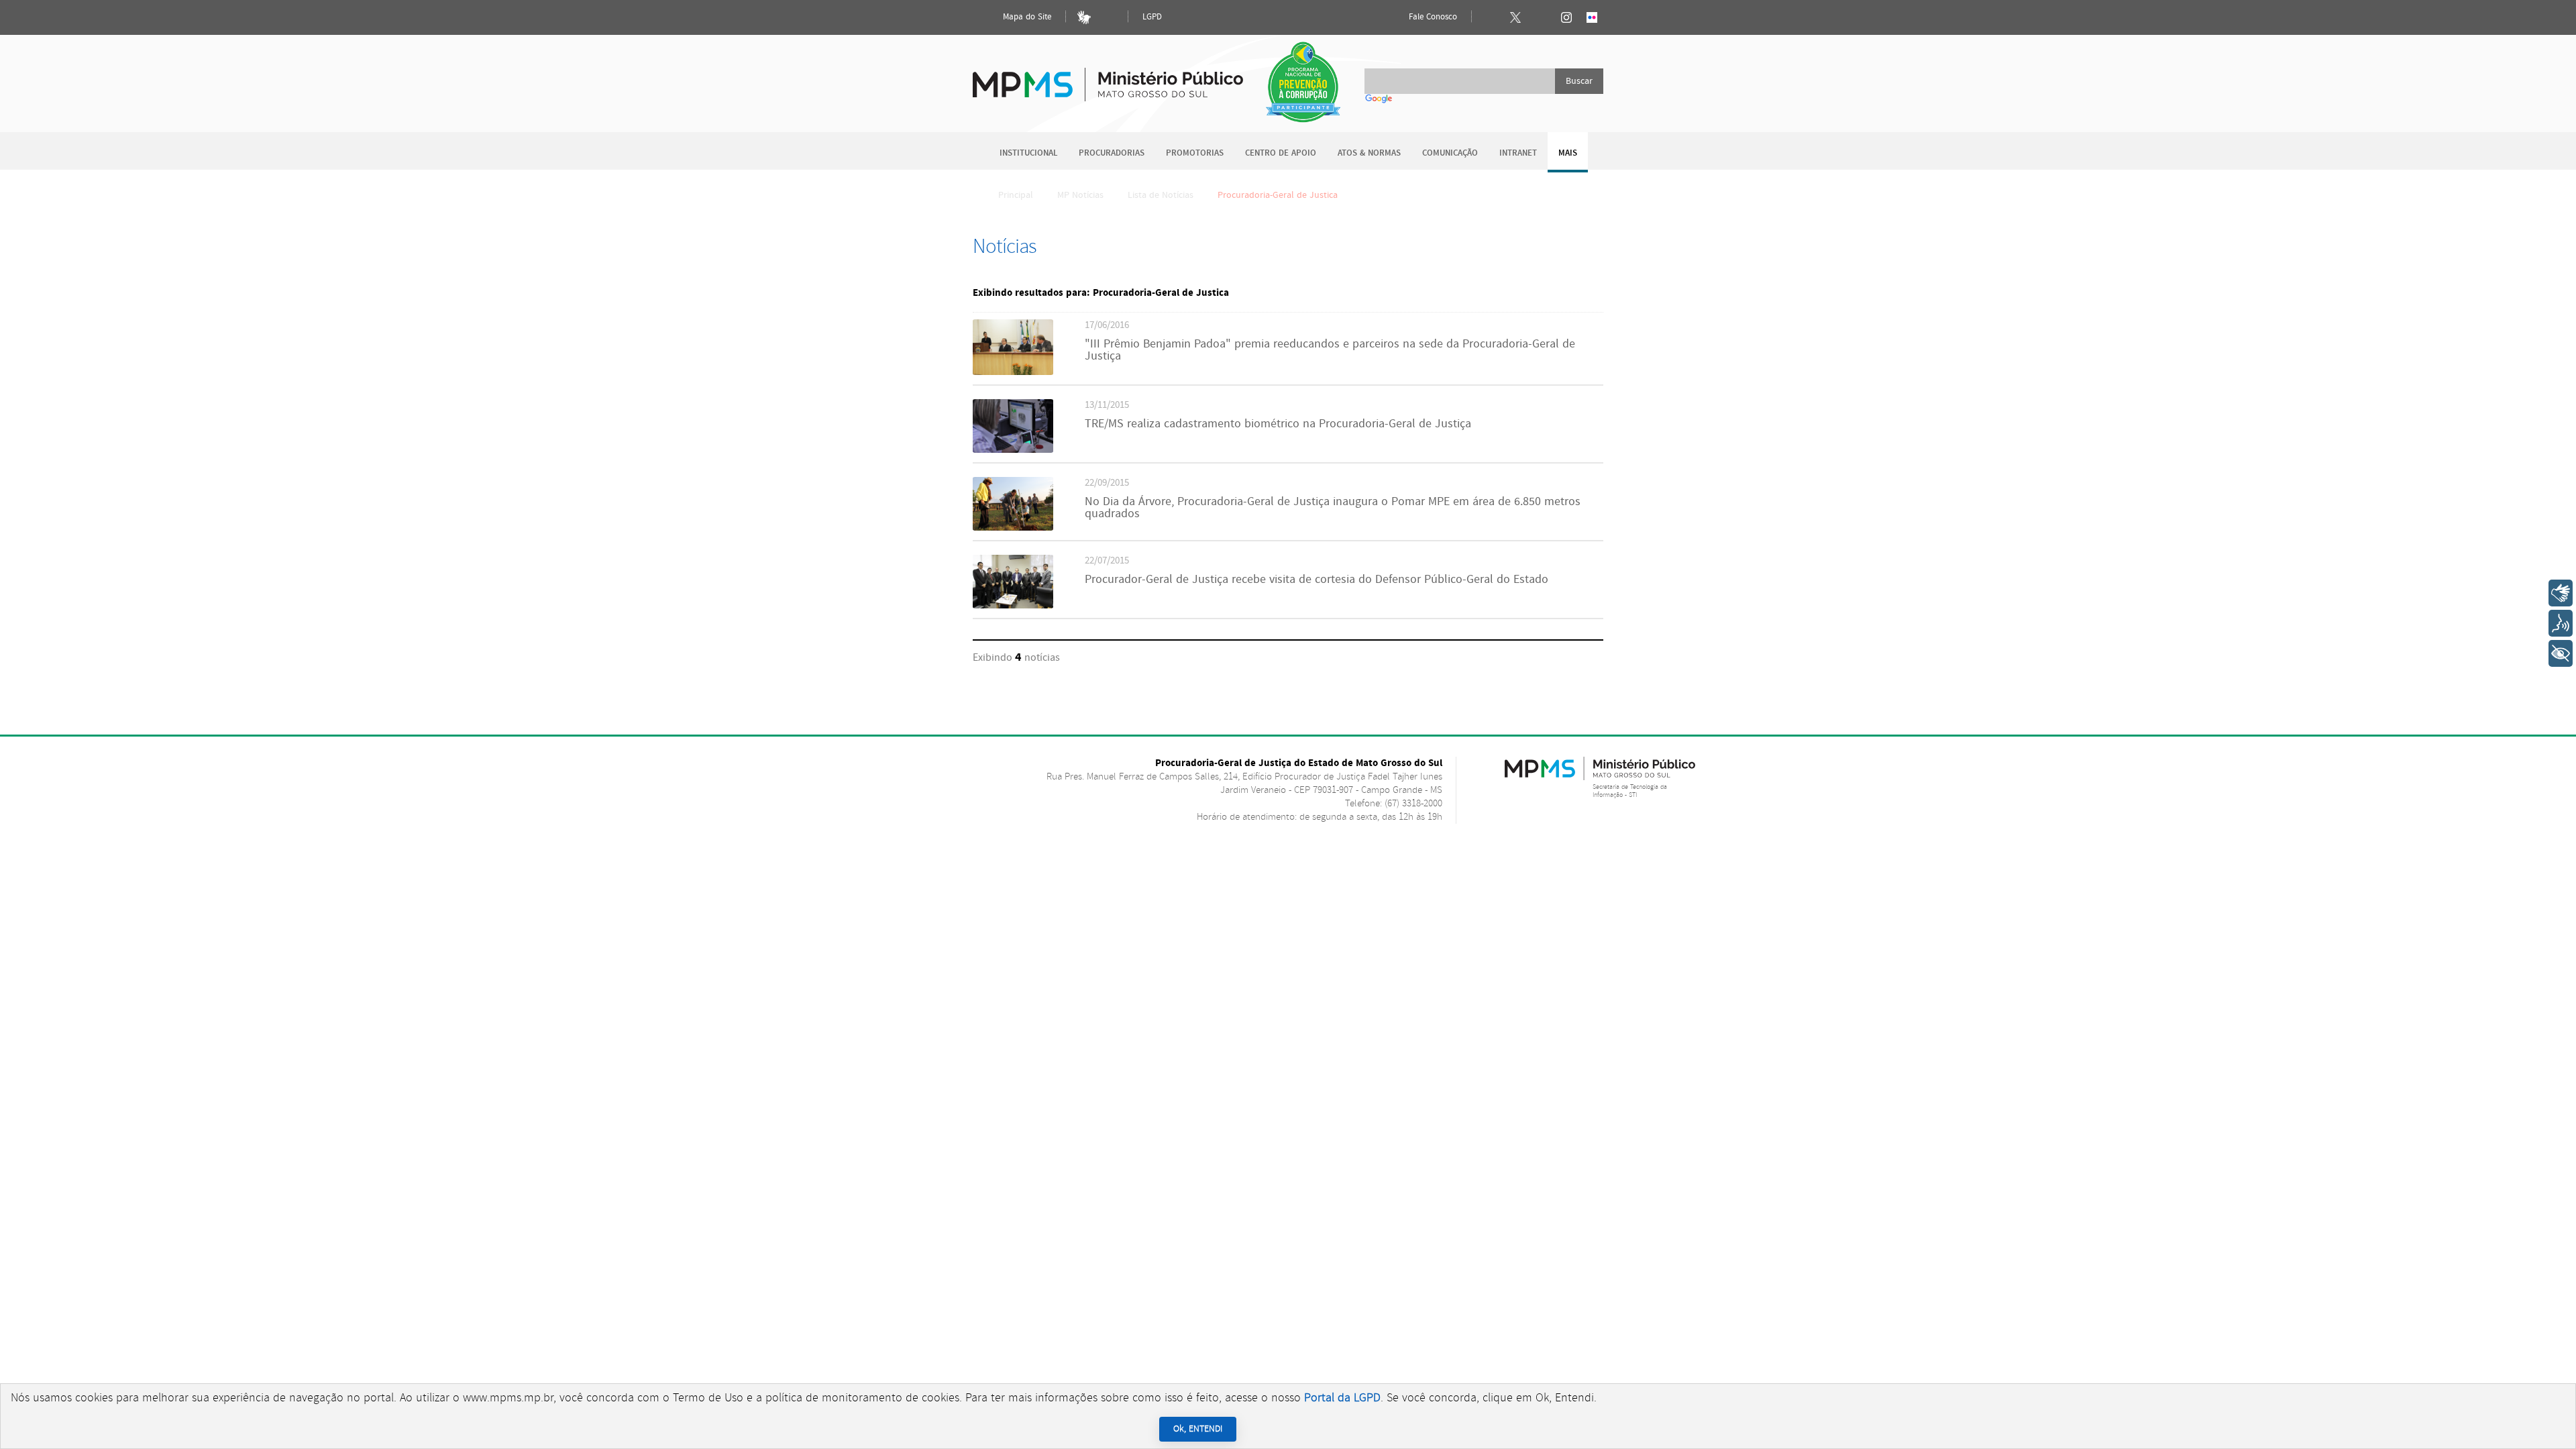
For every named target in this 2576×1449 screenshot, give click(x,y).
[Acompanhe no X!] (1515, 17)
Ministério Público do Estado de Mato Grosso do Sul (1108, 77)
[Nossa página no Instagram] (1566, 17)
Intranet (1518, 153)
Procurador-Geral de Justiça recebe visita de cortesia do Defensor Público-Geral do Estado (1317, 580)
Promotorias (1195, 153)
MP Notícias (1080, 195)
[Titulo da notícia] (1013, 372)
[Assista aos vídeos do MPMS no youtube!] (1541, 17)
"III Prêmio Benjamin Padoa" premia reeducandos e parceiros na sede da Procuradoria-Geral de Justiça (1330, 350)
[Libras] (1084, 17)
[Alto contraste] (1110, 17)
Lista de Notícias (1161, 195)
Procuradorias (1112, 153)
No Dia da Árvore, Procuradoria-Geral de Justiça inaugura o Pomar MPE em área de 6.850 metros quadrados (1333, 508)
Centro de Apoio (1281, 153)
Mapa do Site (1026, 17)
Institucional (1028, 153)
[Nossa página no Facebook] (1490, 17)
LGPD (1152, 17)
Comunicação (1450, 153)
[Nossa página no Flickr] (1592, 17)
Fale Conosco (1432, 17)
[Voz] (2561, 623)
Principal (1016, 195)
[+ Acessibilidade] (2561, 653)
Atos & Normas (1369, 153)
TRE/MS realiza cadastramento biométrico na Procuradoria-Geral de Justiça (1278, 424)
